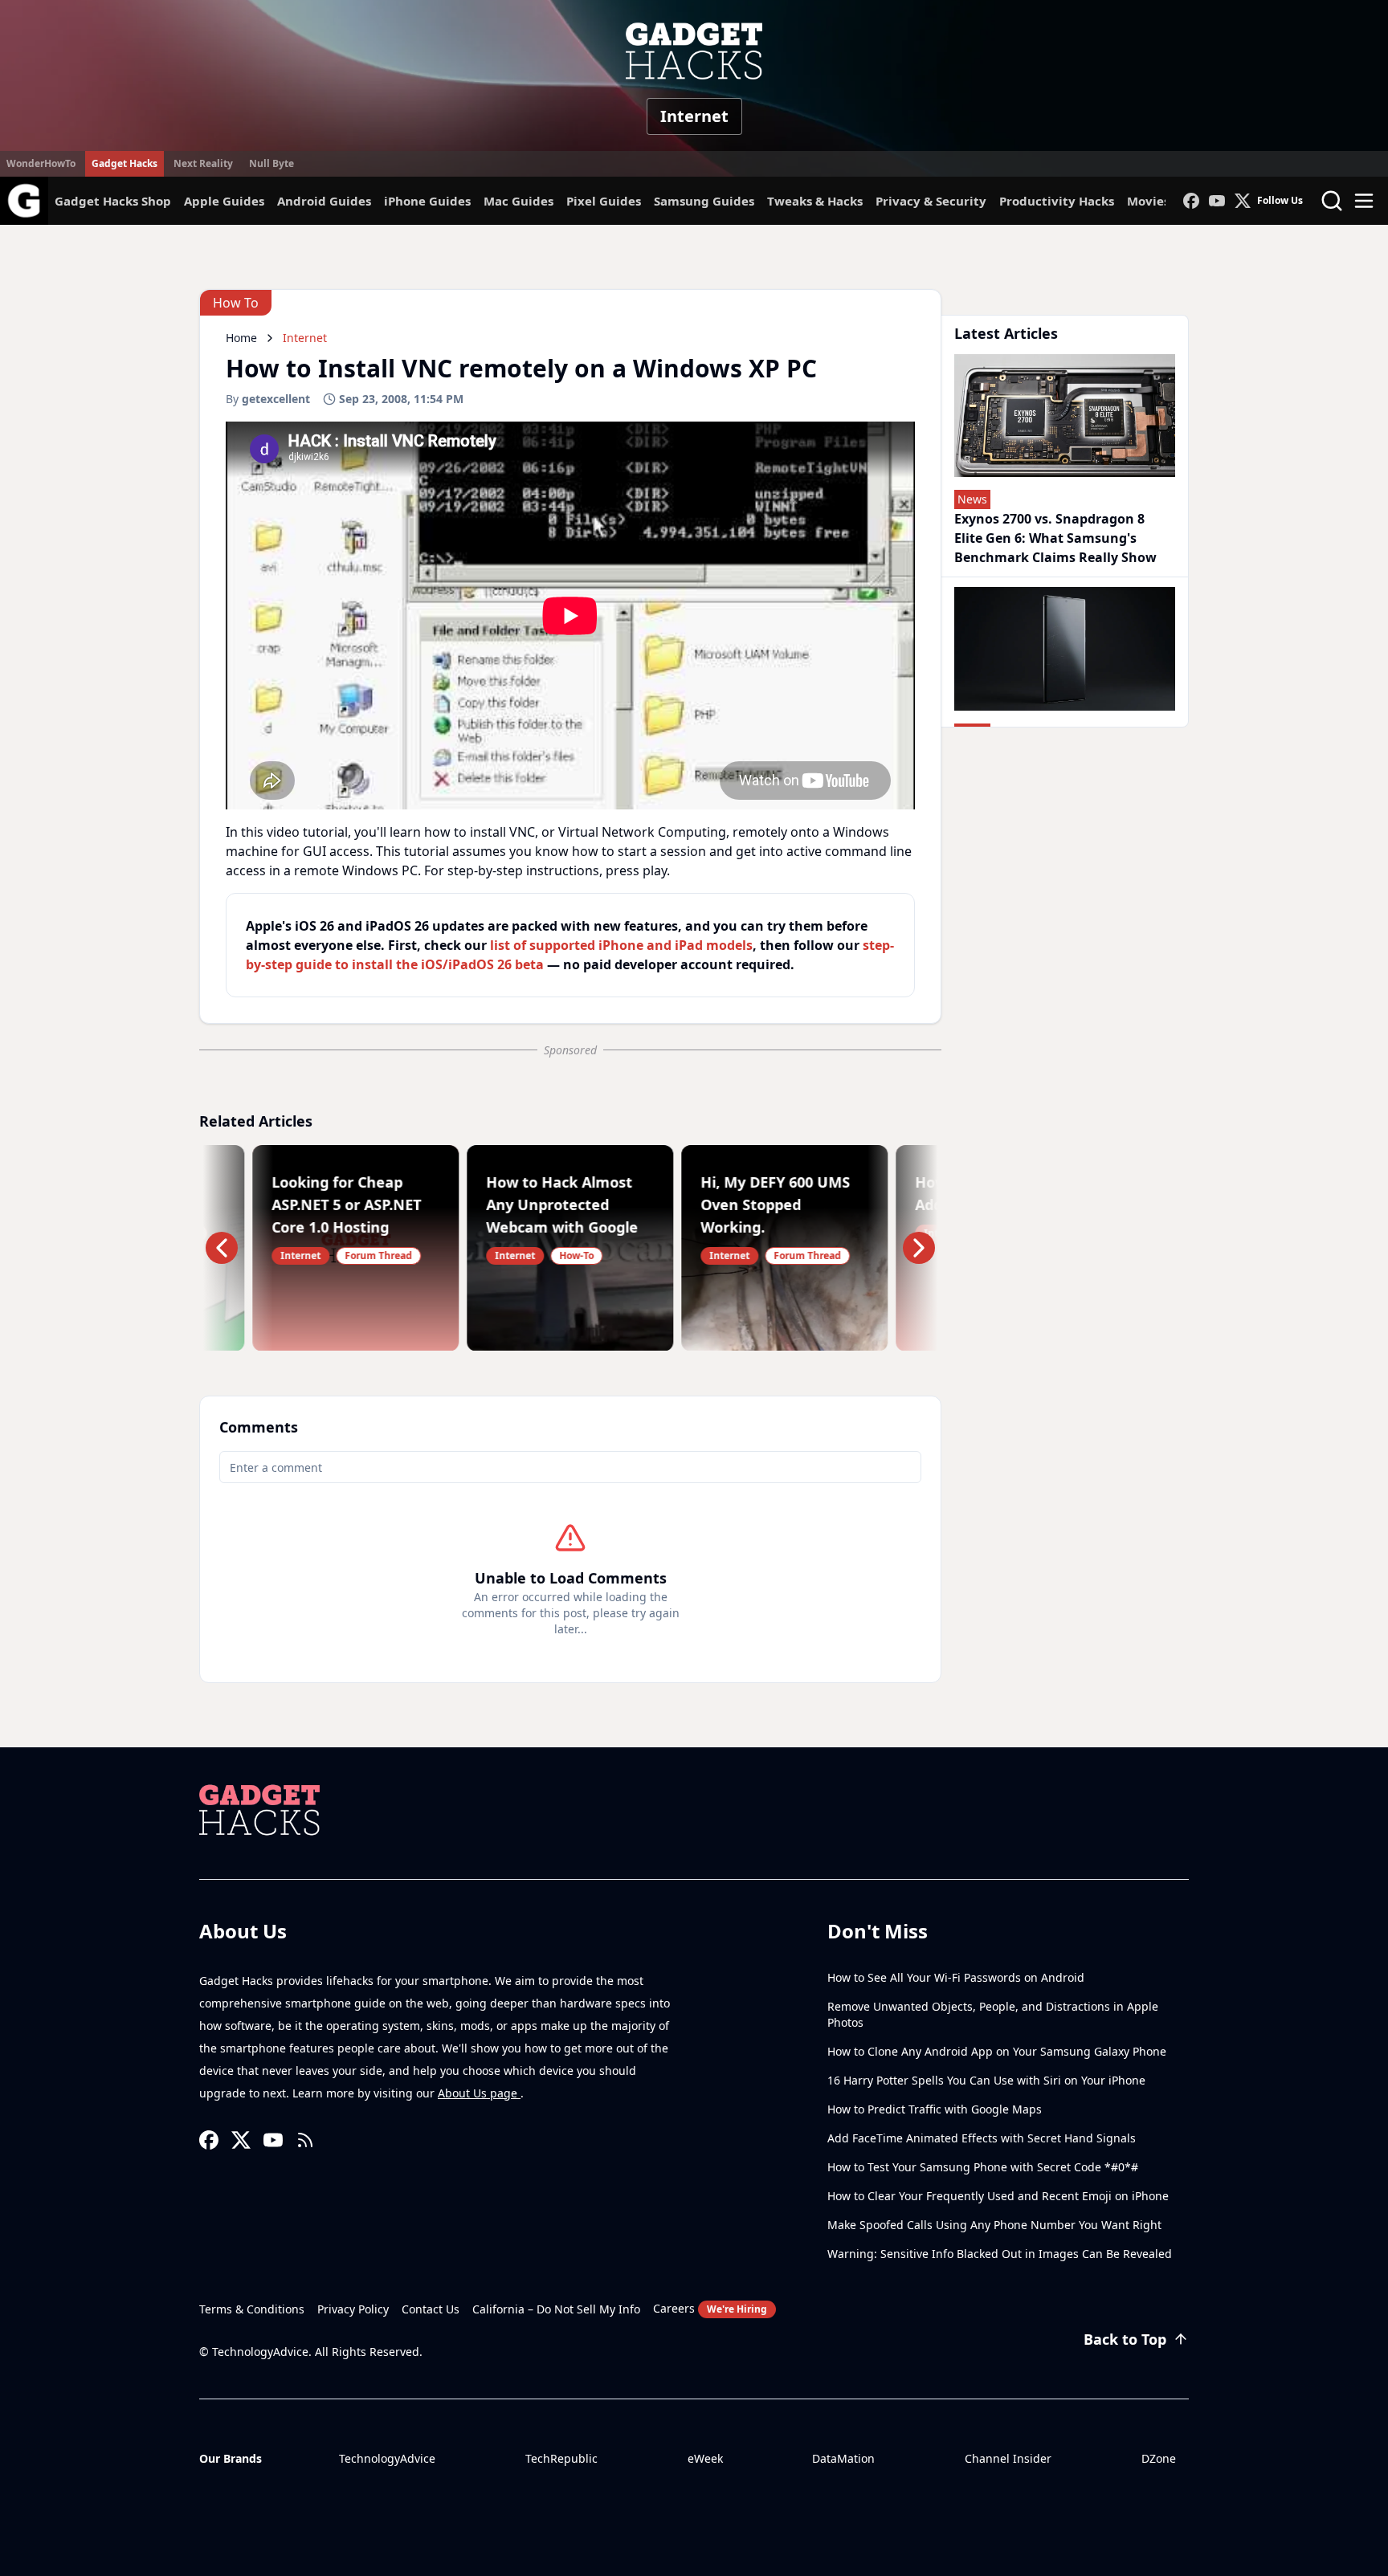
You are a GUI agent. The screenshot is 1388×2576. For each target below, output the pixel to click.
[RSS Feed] (305, 2140)
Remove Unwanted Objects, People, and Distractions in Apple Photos (993, 2014)
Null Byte (271, 163)
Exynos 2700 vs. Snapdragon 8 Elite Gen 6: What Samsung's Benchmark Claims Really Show (1055, 538)
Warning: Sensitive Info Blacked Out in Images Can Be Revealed (1000, 2254)
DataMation (843, 2458)
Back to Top (1125, 2339)
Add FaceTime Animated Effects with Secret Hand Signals (982, 2138)
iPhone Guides (427, 201)
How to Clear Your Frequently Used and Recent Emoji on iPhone (998, 2196)
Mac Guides (518, 201)
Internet (694, 116)
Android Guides (324, 201)
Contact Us (431, 2309)
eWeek (705, 2458)
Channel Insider (1008, 2458)
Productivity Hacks (1057, 201)
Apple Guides (224, 201)
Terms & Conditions (252, 2309)
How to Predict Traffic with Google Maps (935, 2109)
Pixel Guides (604, 201)
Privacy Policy (353, 2309)
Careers (710, 2308)
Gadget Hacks (125, 163)
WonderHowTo (41, 163)
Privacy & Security (931, 201)
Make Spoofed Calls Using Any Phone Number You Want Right (994, 2225)
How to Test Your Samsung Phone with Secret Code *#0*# (983, 2167)
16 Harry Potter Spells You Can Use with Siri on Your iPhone (986, 2080)
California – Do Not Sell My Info (556, 2309)
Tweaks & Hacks (815, 201)
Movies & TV (1163, 201)
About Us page (479, 2093)
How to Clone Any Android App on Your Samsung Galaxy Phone (997, 2051)
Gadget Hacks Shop (113, 201)
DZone (1159, 2458)
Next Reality (203, 163)
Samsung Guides (704, 201)
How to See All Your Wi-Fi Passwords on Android (956, 1977)
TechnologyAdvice (387, 2458)
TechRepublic (561, 2458)
